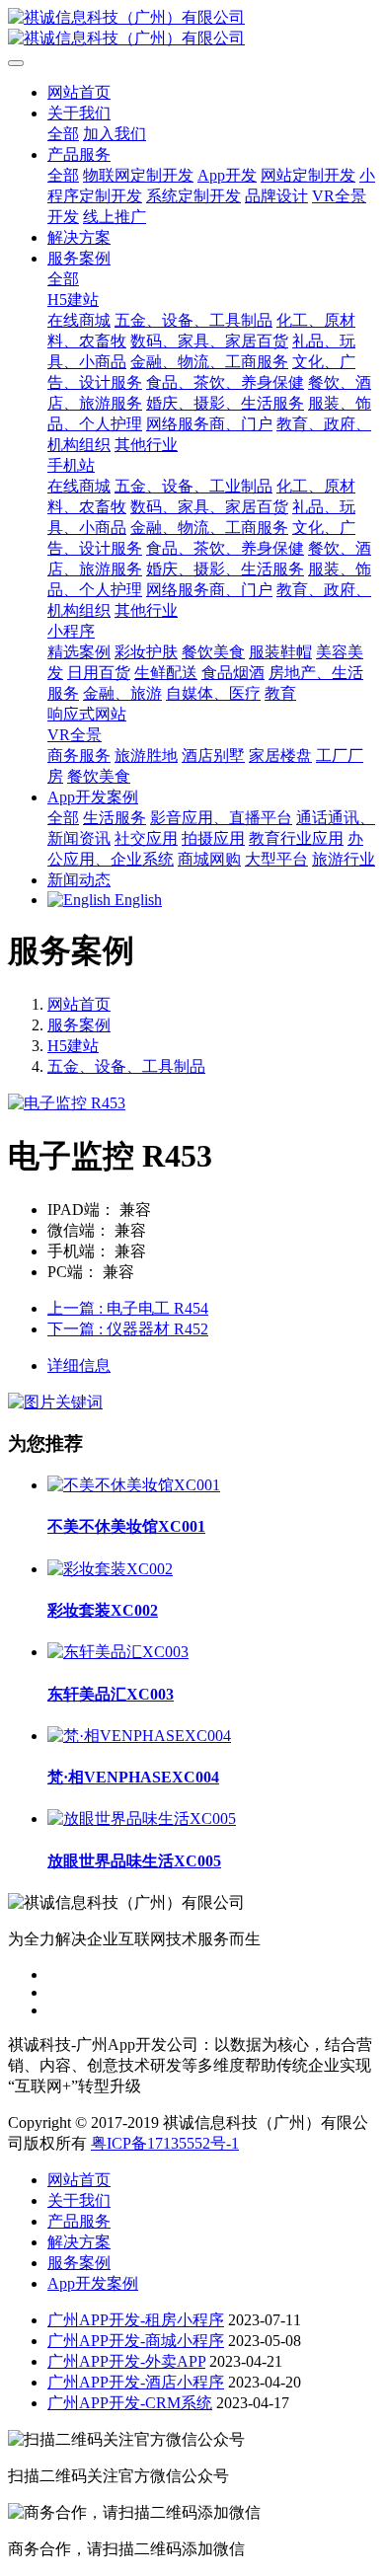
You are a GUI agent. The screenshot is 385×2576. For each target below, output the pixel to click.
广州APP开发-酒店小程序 (136, 2382)
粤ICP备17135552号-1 (165, 2143)
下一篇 (128, 1329)
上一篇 (128, 1308)
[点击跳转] (55, 1402)
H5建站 (73, 1046)
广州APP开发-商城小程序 (136, 2341)
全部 (63, 134)
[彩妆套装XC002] (110, 1569)
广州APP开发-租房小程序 (136, 2320)
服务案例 (79, 1025)
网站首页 (79, 92)
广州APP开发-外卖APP (126, 2361)
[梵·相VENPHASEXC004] (139, 1736)
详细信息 (79, 1365)
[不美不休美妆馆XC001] (134, 1485)
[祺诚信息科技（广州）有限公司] (192, 29)
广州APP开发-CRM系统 (130, 2403)
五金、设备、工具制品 (126, 1066)
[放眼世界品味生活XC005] (142, 1818)
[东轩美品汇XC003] (118, 1652)
